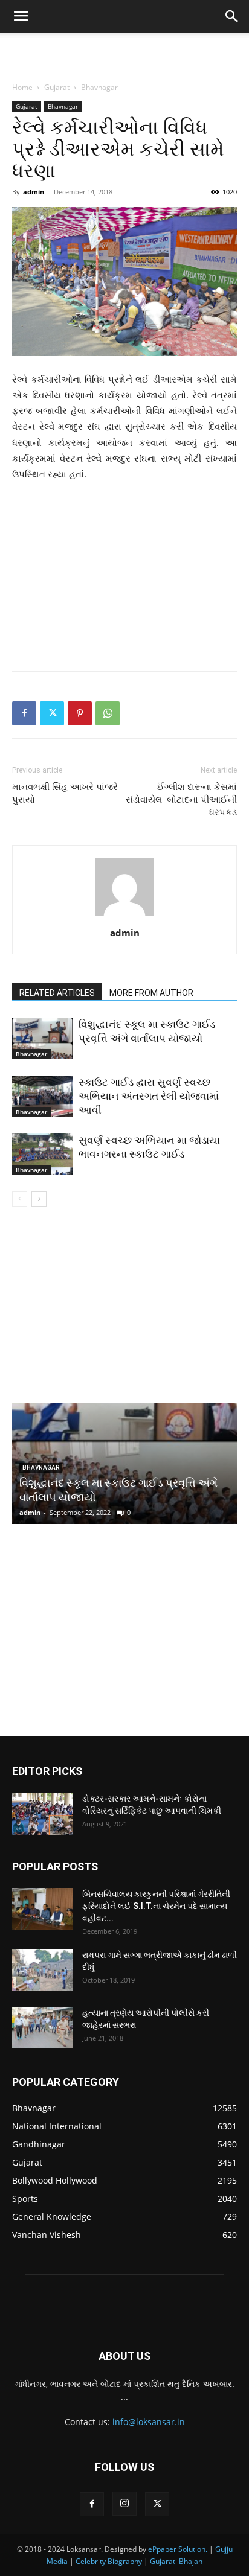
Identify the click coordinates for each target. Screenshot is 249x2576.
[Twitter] (52, 713)
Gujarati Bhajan (176, 2561)
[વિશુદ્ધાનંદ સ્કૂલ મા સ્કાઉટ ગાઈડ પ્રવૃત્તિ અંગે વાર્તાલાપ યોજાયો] (42, 1038)
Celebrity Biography (109, 2561)
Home (22, 87)
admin (34, 192)
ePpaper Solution (177, 2549)
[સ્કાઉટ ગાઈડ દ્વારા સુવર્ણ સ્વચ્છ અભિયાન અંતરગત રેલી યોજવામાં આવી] (42, 1096)
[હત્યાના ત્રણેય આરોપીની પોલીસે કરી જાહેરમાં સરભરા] (42, 2028)
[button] (21, 16)
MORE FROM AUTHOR (151, 993)
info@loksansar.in (149, 2422)
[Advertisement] (124, 54)
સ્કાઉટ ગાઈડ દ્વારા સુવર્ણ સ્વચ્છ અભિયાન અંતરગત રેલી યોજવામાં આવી (149, 1096)
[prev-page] (20, 1199)
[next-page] (39, 1199)
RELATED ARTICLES (57, 993)
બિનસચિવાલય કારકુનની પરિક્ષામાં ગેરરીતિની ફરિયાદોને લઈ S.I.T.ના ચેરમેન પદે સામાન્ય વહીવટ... (156, 1906)
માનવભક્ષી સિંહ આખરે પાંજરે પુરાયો (65, 793)
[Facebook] (24, 713)
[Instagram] (124, 2504)
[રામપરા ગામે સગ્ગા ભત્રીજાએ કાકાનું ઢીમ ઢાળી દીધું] (42, 1970)
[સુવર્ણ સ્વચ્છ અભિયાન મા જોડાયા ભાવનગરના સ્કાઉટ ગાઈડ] (42, 1154)
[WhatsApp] (108, 713)
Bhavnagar (99, 87)
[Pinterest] (80, 713)
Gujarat (57, 87)
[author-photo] (124, 916)
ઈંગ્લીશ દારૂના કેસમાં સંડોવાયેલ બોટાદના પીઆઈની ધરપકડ (181, 800)
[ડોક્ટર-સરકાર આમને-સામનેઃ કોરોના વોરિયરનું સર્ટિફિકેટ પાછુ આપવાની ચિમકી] (42, 1814)
